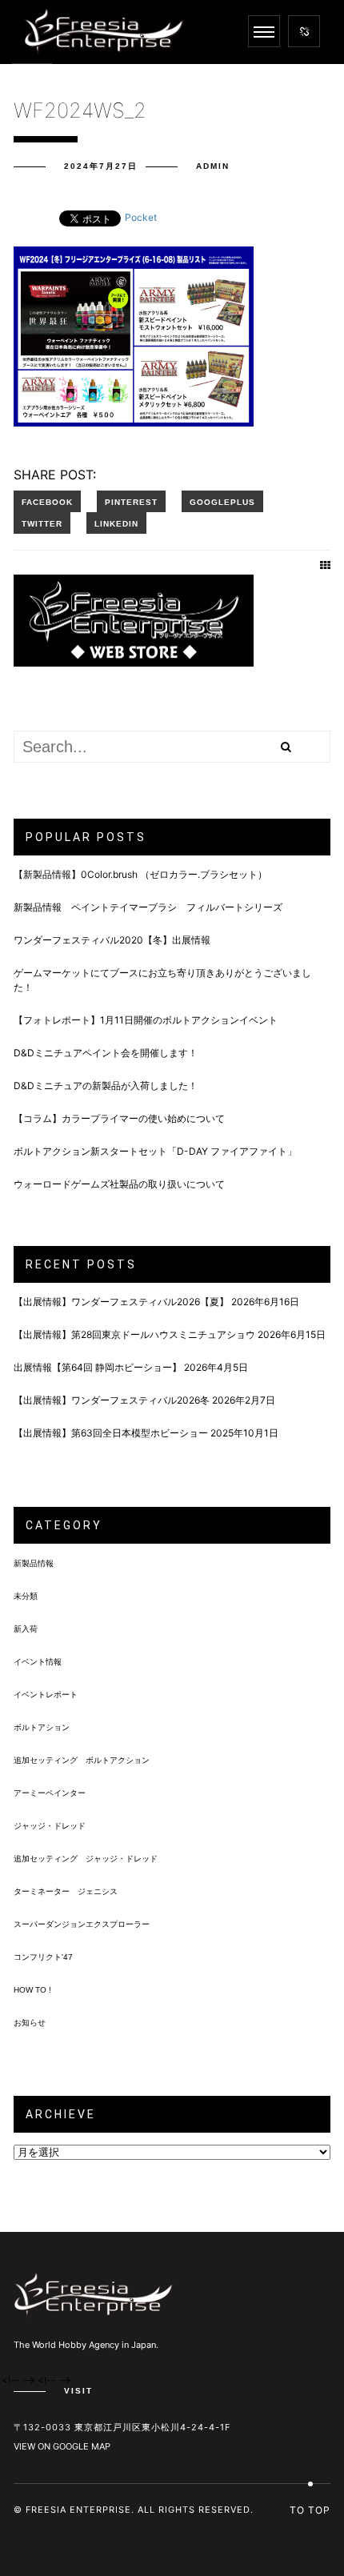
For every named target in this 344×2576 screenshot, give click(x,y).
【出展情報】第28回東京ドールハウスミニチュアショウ (134, 1334)
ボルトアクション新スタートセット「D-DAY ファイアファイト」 (155, 1151)
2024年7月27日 (101, 166)
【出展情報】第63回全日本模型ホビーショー (111, 1433)
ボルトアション (42, 1727)
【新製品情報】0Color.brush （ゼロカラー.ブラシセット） (140, 874)
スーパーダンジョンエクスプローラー (82, 1924)
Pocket (141, 217)
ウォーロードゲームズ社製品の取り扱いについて (119, 1184)
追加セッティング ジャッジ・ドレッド (86, 1859)
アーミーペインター (50, 1793)
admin (213, 166)
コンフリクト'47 (43, 1957)
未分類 (26, 1596)
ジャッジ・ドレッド (50, 1826)
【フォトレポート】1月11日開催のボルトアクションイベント (146, 1020)
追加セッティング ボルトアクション (82, 1760)
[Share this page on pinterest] (131, 501)
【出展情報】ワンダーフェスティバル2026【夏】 (121, 1302)
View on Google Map (62, 2446)
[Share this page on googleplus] (222, 501)
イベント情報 (38, 1662)
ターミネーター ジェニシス (66, 1891)
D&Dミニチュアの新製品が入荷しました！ (106, 1086)
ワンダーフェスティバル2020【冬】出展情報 (112, 940)
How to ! (32, 1990)
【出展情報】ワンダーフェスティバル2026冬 (112, 1400)
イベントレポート (46, 1695)
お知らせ (30, 2023)
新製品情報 (34, 1563)
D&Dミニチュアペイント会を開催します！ (106, 1053)
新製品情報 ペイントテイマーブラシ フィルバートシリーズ (148, 907)
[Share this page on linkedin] (116, 523)
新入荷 (26, 1629)
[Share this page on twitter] (42, 523)
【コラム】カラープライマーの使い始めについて (119, 1118)
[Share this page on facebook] (47, 501)
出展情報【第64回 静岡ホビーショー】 (98, 1367)
